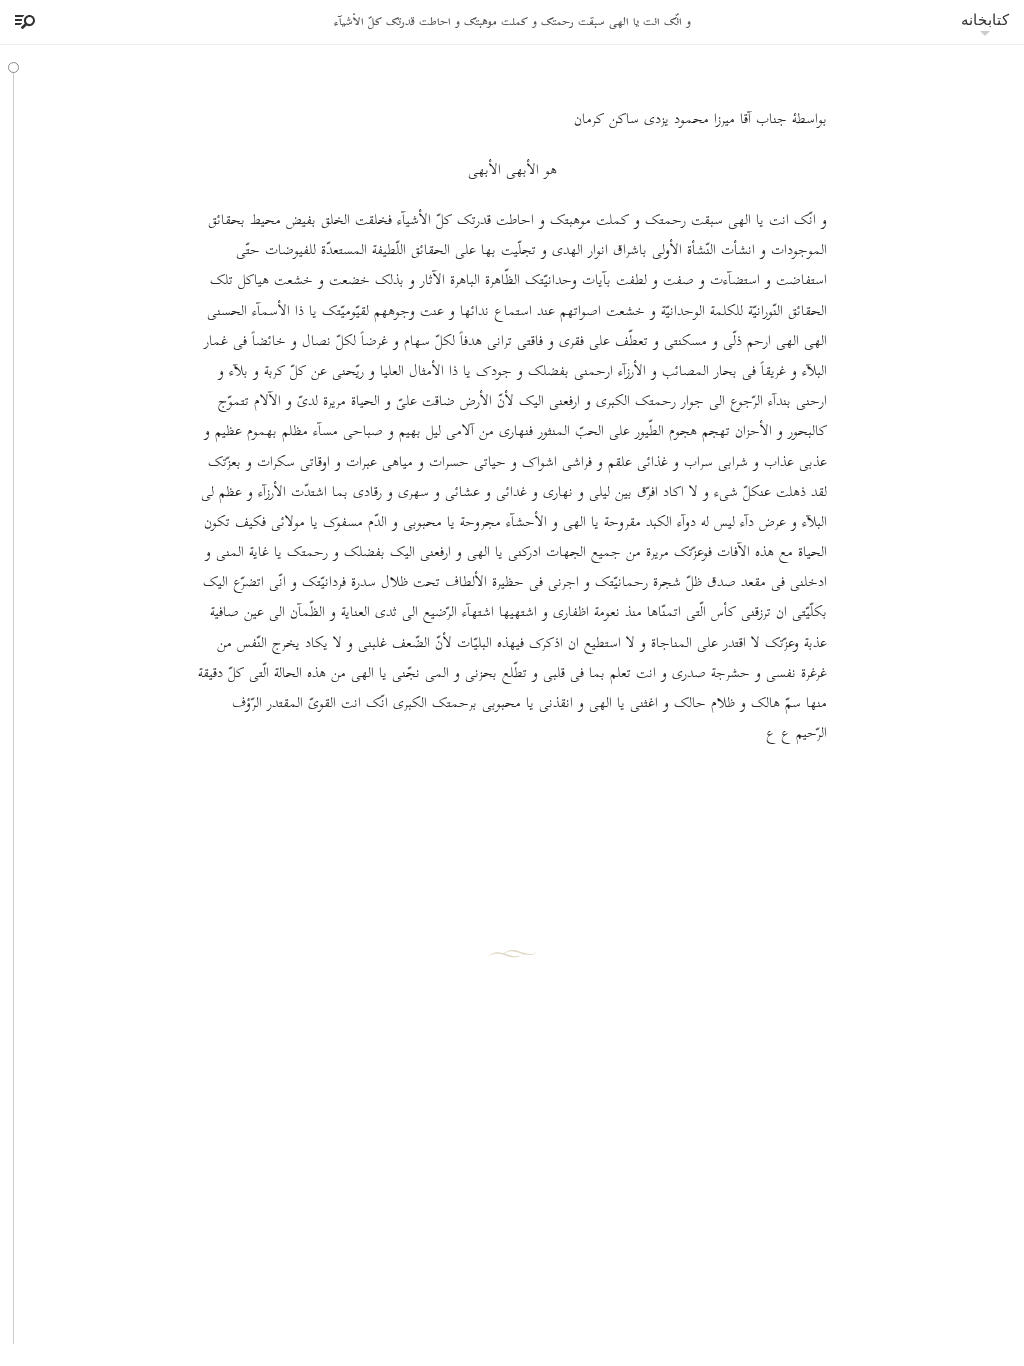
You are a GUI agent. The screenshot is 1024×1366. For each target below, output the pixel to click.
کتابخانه (985, 19)
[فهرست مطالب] (22, 22)
